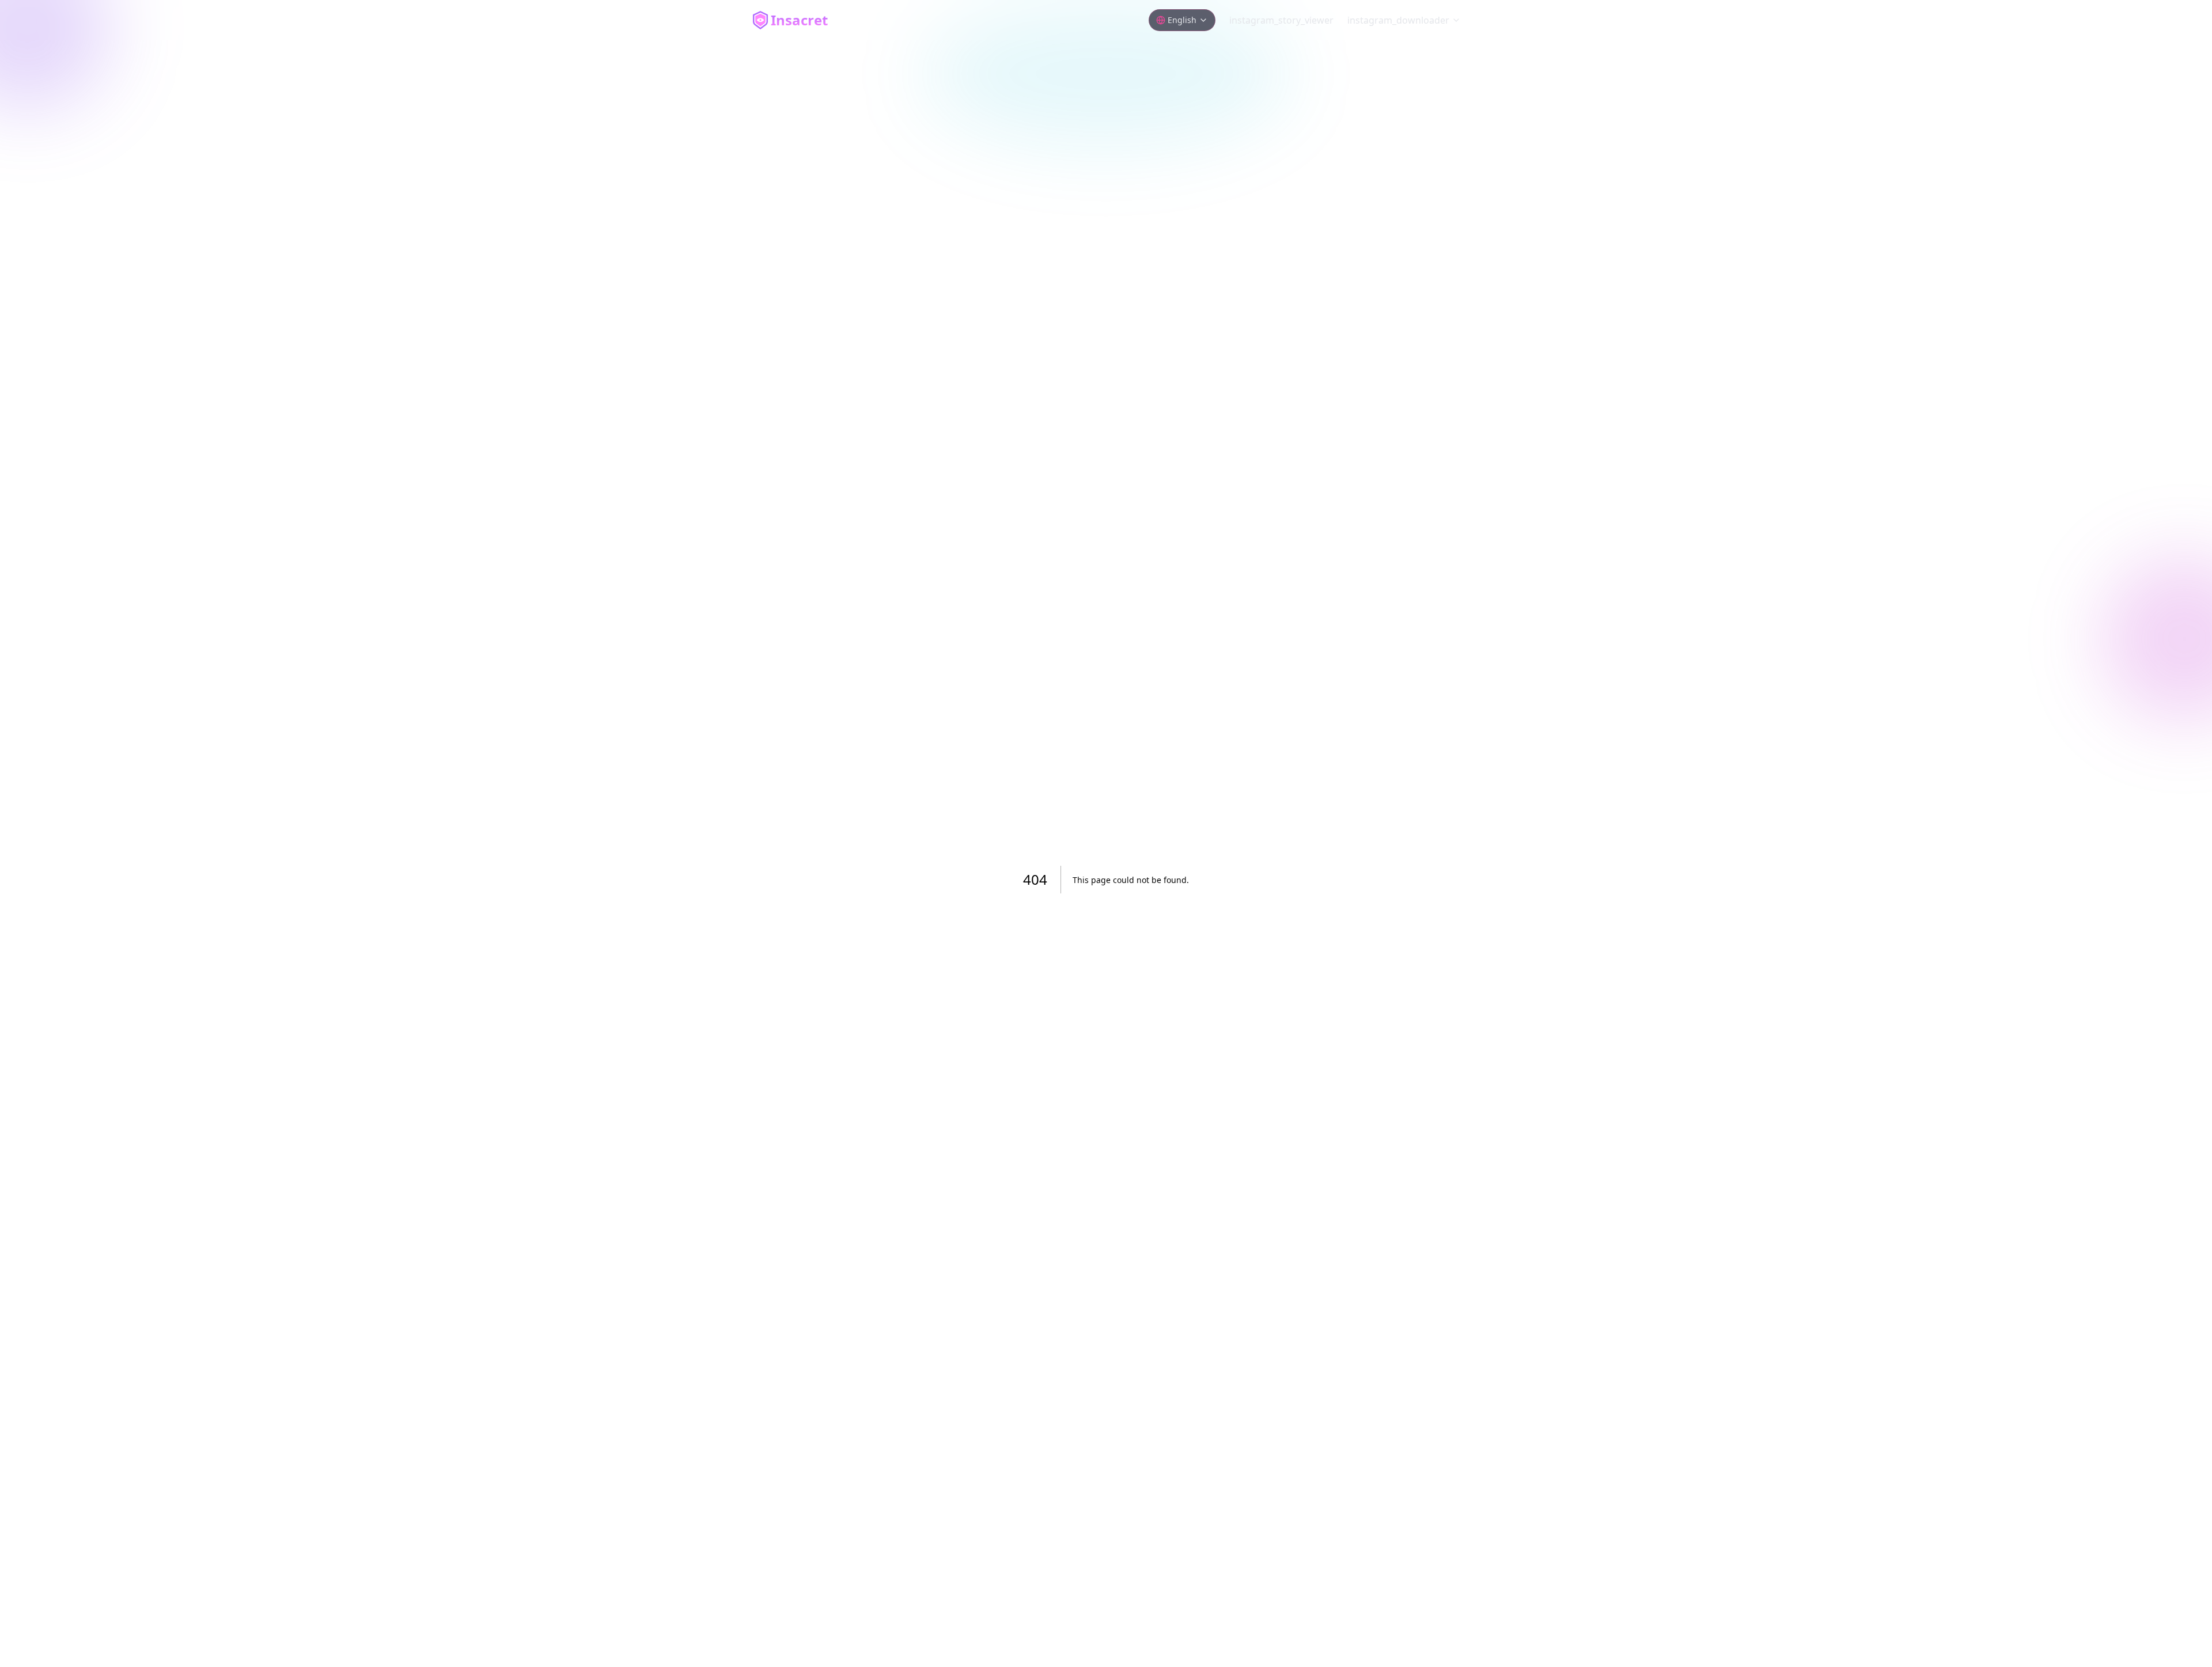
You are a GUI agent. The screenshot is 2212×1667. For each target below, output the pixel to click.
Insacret (799, 20)
